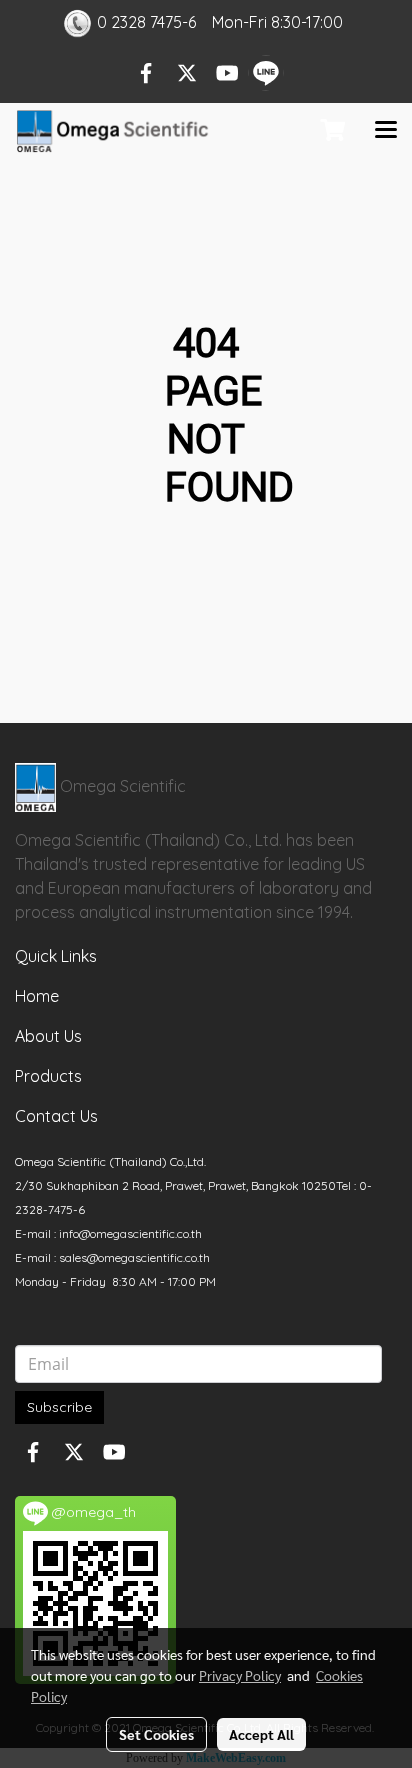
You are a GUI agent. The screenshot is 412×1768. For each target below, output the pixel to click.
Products (48, 1076)
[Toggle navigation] (386, 131)
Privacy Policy (240, 1675)
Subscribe (59, 1407)
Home (37, 996)
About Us (48, 1036)
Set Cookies (156, 1734)
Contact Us (56, 1116)
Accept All (261, 1734)
